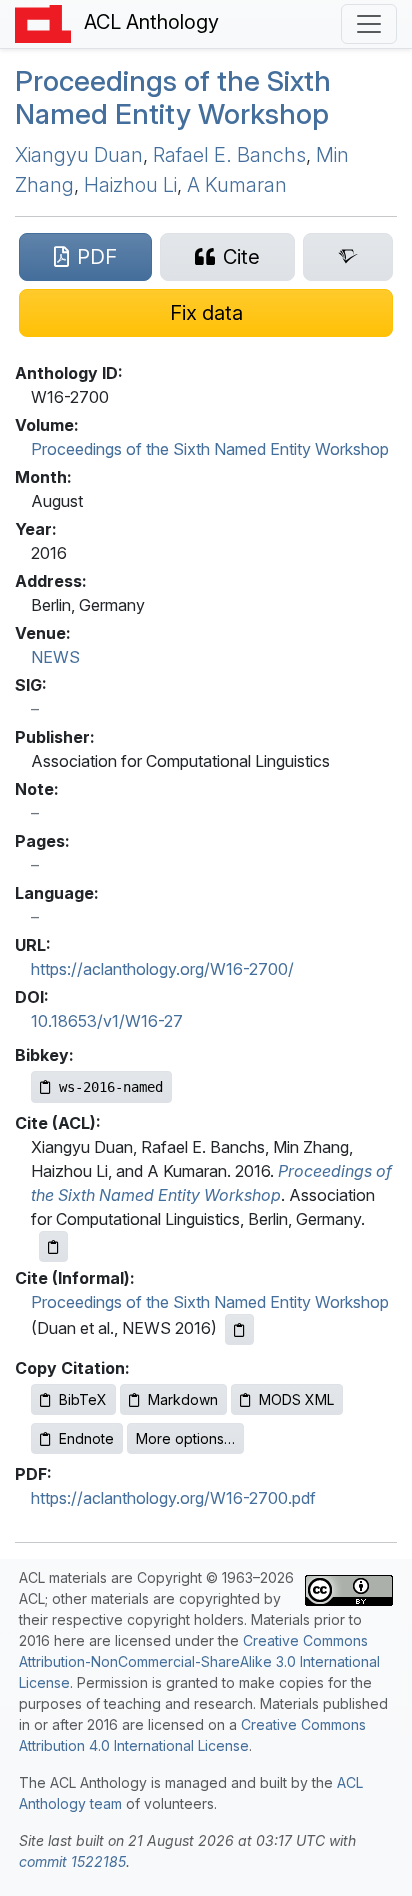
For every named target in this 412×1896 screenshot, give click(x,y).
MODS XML (296, 1399)
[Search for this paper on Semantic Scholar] (348, 257)
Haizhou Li (130, 185)
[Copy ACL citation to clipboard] (53, 1246)
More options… (185, 1438)
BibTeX (83, 1399)
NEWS (55, 657)
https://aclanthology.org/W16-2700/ (162, 969)
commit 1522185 (72, 1861)
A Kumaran (237, 185)
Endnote (86, 1438)
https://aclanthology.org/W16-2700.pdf (173, 1498)
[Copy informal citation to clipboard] (239, 1329)
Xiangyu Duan (79, 155)
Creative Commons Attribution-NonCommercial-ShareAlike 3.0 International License (199, 1661)
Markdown (183, 1399)
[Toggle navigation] (369, 24)
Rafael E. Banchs (229, 155)
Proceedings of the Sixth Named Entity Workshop (173, 98)
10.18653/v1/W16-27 (107, 1021)
